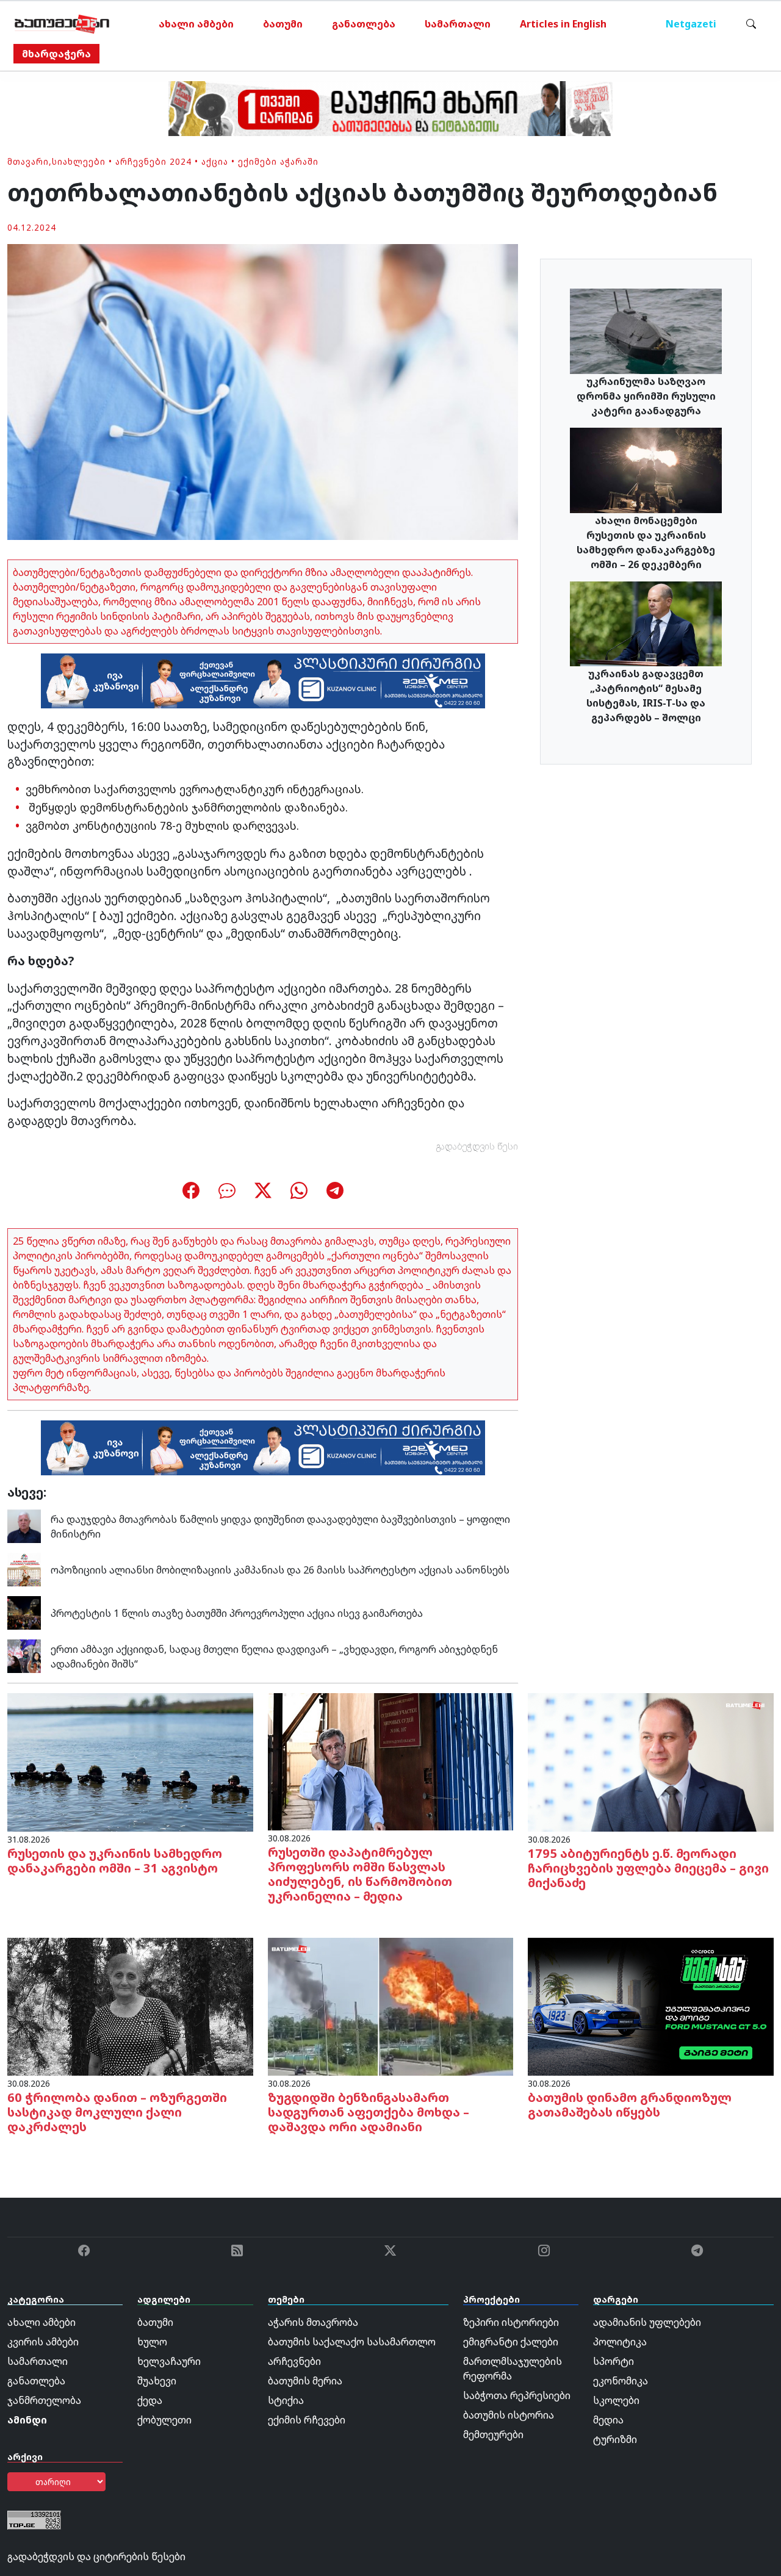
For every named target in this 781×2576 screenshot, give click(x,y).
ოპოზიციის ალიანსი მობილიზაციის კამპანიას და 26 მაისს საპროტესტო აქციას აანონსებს (280, 1570)
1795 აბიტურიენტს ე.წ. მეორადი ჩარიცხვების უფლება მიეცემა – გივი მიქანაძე (648, 1868)
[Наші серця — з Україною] (62, 24)
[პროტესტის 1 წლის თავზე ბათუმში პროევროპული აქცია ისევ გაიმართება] (24, 1612)
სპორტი (614, 2361)
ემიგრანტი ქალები (511, 2342)
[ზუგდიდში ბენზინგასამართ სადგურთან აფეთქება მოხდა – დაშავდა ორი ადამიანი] (391, 2006)
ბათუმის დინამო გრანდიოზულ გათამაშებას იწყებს (630, 2105)
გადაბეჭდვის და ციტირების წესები (96, 2556)
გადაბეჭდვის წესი (477, 1146)
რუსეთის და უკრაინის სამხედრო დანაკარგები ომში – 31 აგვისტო (115, 1861)
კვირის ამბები (43, 2342)
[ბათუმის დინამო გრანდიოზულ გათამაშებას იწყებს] (651, 2006)
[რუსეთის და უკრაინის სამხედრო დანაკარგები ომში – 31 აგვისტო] (130, 1761)
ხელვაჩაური (169, 2361)
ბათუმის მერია (305, 2381)
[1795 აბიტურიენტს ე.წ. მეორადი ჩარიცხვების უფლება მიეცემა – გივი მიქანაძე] (651, 1761)
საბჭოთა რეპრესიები (517, 2395)
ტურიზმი (615, 2439)
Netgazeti (691, 24)
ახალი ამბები (196, 24)
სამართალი (458, 24)
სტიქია (286, 2400)
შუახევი (157, 2381)
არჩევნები (294, 2361)
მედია (608, 2420)
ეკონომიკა (621, 2381)
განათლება (364, 24)
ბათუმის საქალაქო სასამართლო (352, 2342)
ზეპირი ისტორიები (511, 2322)
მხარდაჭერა (56, 54)
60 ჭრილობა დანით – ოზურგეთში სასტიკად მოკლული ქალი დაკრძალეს (117, 2112)
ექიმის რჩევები (307, 2420)
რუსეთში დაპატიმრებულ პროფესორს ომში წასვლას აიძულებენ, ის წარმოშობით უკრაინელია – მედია (360, 1874)
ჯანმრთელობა (44, 2400)
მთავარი (28, 161)
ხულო (152, 2342)
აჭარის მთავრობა (313, 2322)
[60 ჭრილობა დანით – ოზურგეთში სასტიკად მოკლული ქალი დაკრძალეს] (130, 2006)
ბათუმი (283, 24)
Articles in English (563, 24)
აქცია (215, 161)
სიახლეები (79, 161)
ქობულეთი (164, 2420)
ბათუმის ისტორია (509, 2415)
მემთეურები (493, 2434)
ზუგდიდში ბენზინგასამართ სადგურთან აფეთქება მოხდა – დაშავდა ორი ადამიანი (369, 2112)
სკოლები (616, 2400)
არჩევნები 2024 (153, 161)
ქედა (150, 2400)
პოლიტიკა (620, 2342)
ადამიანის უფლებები (647, 2322)
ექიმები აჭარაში (278, 161)
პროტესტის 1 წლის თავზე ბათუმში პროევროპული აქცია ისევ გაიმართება (237, 1613)
